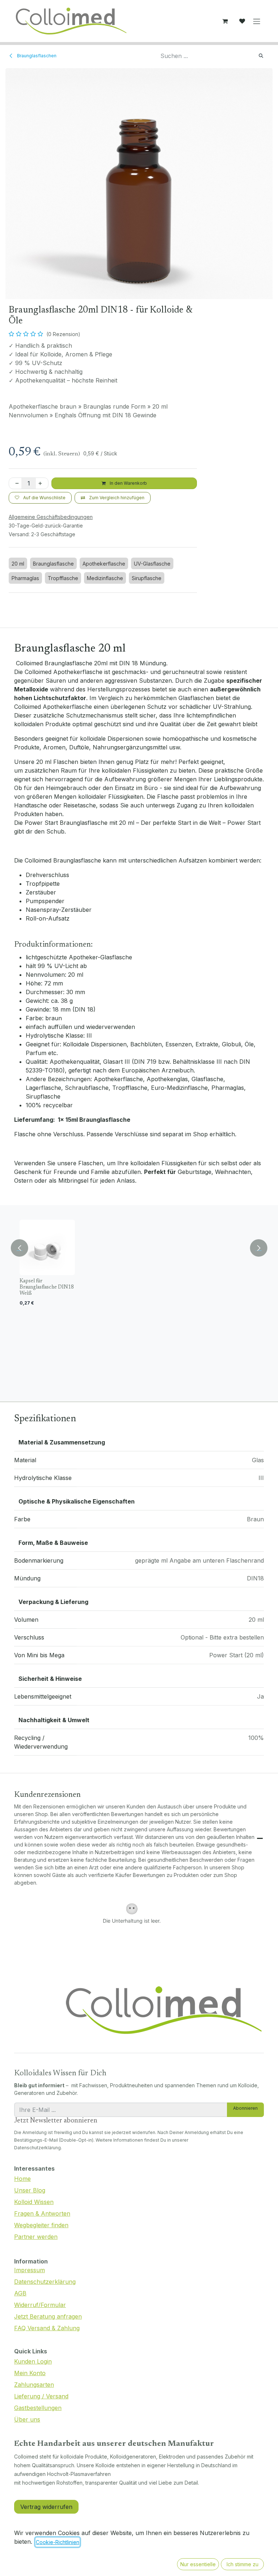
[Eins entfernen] (16, 483)
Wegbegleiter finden (41, 2225)
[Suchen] (261, 56)
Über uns (27, 2419)
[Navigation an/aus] (257, 21)
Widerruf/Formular (40, 2305)
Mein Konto (30, 2373)
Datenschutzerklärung (45, 2282)
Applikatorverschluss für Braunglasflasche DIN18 (254, 1287)
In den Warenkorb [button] (128, 483)
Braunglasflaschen (36, 56)
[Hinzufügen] (42, 483)
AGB (20, 2293)
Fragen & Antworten (42, 2213)
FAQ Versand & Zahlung (47, 2328)
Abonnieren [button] (245, 2108)
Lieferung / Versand (41, 2396)
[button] (20, 1245)
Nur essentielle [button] (198, 2564)
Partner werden (36, 2237)
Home (22, 2179)
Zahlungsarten (34, 2385)
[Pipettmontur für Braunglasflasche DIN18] (196, 1247)
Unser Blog (30, 2190)
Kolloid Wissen (34, 2202)
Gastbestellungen (38, 2408)
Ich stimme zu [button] (243, 2564)
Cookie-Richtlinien (58, 2542)
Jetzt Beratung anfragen (48, 2316)
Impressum (30, 2270)
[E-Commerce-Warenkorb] (225, 21)
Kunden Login (33, 2361)
